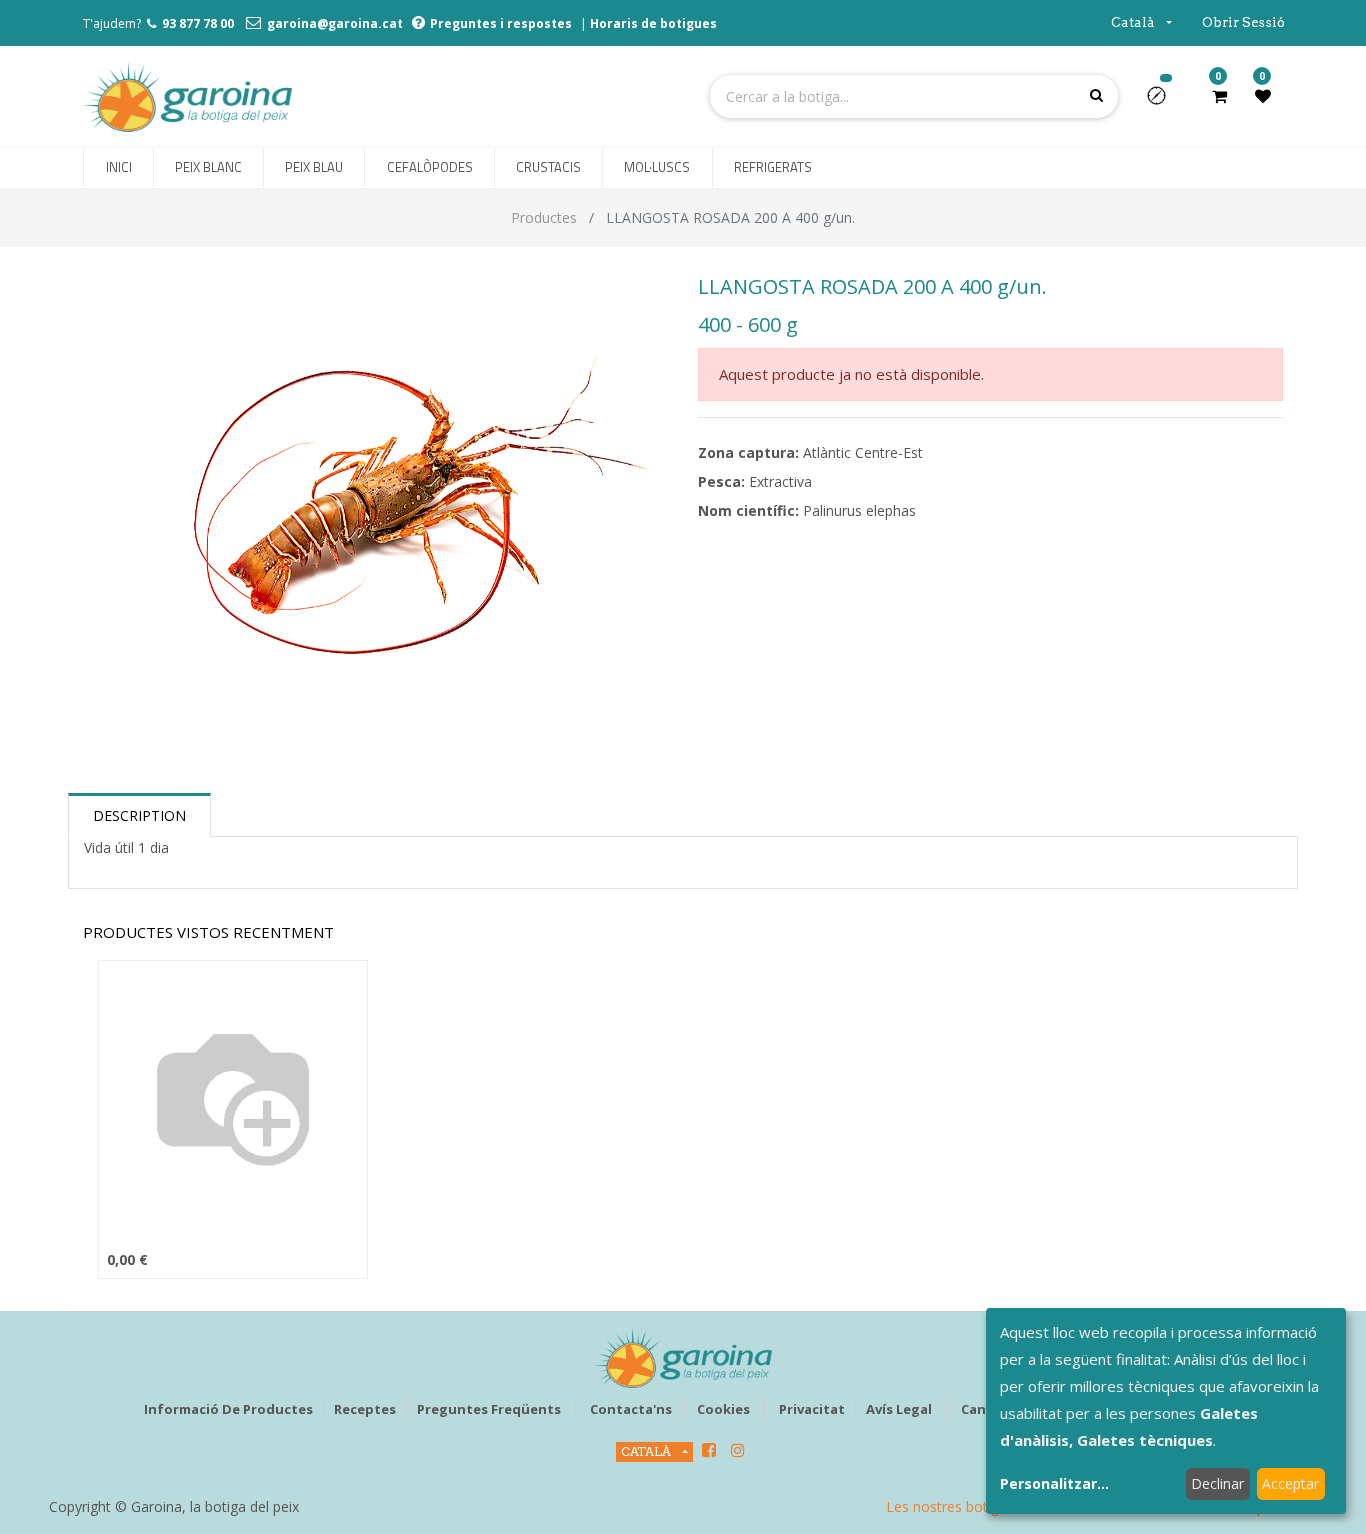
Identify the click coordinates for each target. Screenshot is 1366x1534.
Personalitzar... (1054, 1483)
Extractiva (780, 481)
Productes (544, 217)
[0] (1219, 96)
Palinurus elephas (859, 510)
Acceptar (1290, 1483)
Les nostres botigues (954, 1506)
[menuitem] (118, 168)
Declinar (1217, 1483)
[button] (1164, 102)
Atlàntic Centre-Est (863, 452)
